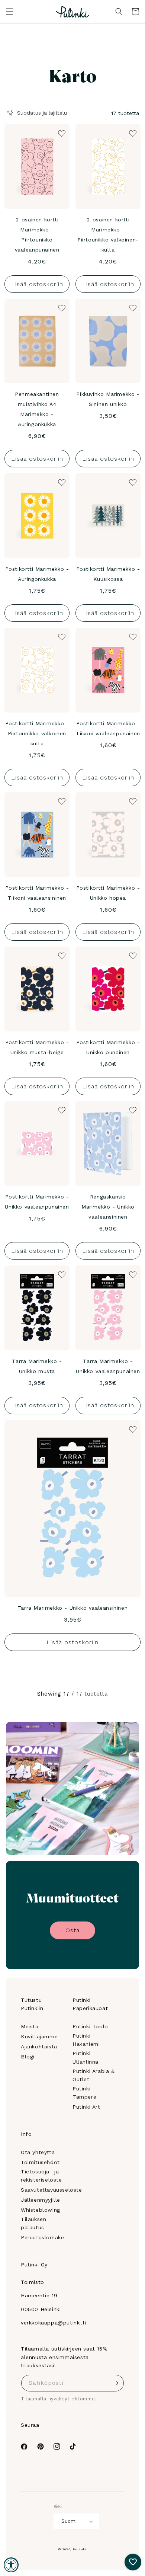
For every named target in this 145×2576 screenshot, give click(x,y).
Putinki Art (86, 2107)
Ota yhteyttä (38, 2152)
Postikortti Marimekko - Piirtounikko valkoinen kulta (37, 733)
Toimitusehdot (40, 2162)
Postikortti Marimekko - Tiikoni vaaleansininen (37, 893)
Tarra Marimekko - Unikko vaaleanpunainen (108, 1366)
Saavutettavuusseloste (51, 2190)
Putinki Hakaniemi (86, 2040)
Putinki (80, 2549)
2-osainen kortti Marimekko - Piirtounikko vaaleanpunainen (37, 235)
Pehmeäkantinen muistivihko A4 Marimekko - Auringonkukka (37, 409)
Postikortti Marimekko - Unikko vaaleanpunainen (37, 1202)
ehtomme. (84, 2399)
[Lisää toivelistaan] (61, 133)
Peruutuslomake (42, 2237)
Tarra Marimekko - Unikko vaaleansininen (72, 1608)
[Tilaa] (116, 2383)
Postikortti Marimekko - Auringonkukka (37, 574)
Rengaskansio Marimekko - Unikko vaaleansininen (108, 1207)
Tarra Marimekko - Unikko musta (37, 1366)
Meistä (30, 2026)
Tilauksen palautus (33, 2223)
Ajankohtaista (39, 2047)
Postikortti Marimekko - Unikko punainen (108, 1047)
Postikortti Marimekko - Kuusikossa (108, 574)
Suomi (69, 2521)
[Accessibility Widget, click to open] (11, 2565)
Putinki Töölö (90, 2026)
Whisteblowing (41, 2210)
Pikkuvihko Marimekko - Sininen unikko (108, 399)
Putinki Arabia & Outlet (94, 2075)
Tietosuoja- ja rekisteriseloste (41, 2176)
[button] (10, 12)
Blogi (28, 2057)
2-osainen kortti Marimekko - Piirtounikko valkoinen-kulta (108, 235)
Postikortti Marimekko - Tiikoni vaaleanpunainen (108, 728)
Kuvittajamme (39, 2036)
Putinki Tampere (84, 2093)
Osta (72, 1930)
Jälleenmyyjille (41, 2200)
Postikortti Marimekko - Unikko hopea (108, 893)
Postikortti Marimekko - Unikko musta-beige (37, 1047)
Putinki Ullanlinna (86, 2057)
